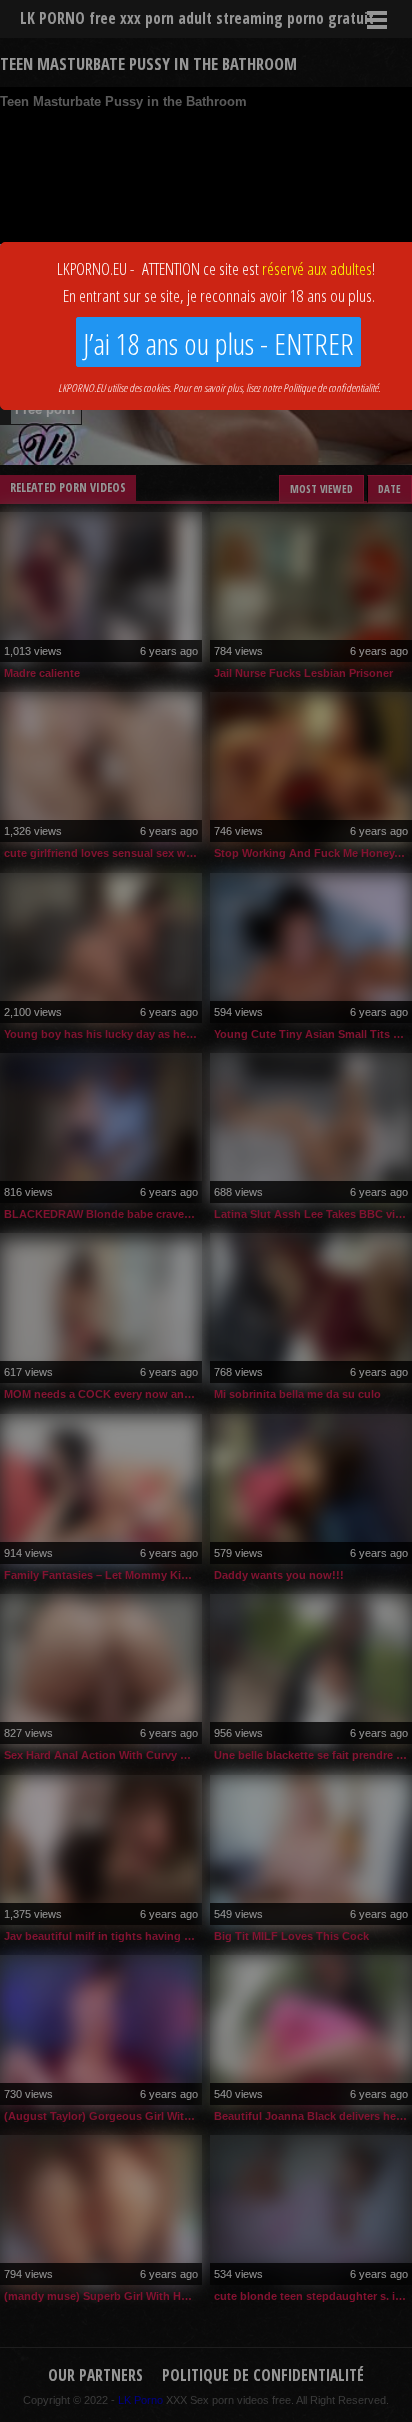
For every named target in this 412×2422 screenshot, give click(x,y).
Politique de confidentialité (330, 387)
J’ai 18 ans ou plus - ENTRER (218, 343)
